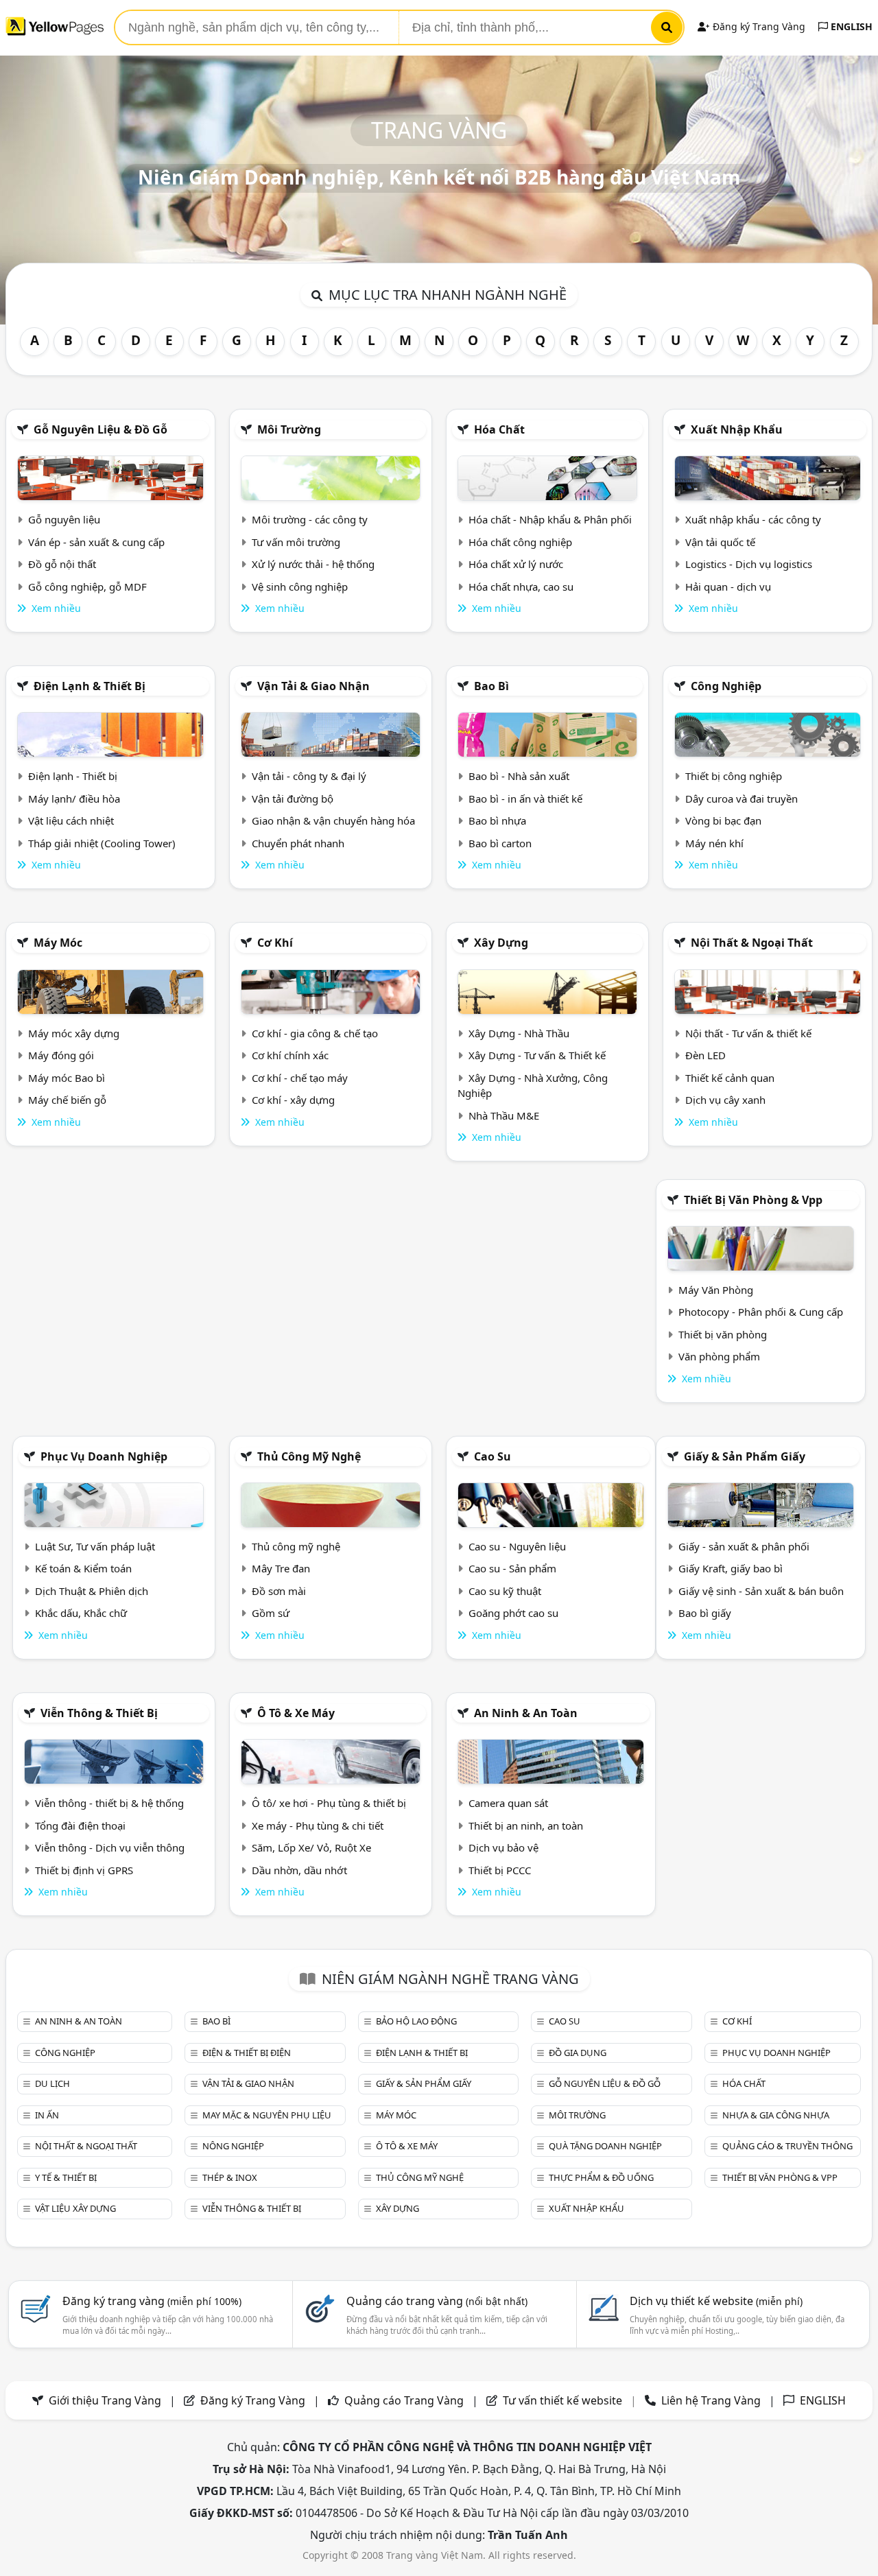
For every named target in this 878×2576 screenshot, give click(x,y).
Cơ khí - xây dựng (293, 1100)
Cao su (493, 1456)
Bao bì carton (500, 843)
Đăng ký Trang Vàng (758, 26)
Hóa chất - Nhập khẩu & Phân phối (550, 519)
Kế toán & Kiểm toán (83, 1568)
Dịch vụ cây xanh (725, 1100)
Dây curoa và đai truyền (741, 799)
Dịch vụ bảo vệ (503, 1847)
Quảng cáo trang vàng (437, 2301)
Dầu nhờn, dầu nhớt (299, 1870)
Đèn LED (705, 1055)
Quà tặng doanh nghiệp (605, 2146)
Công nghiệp (726, 686)
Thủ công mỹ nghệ (309, 1456)
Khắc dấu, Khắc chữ (81, 1613)
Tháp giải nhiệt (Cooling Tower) (102, 843)
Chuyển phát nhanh (298, 843)
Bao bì (491, 686)
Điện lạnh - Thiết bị (73, 776)
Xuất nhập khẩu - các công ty (753, 519)
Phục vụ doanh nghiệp (104, 1456)
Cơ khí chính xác (290, 1055)
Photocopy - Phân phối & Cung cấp (761, 1312)
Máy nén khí (714, 843)
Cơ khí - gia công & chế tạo (315, 1033)
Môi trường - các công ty (310, 519)
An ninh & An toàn (526, 1713)
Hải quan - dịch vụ (728, 587)
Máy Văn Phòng (716, 1290)
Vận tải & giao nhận (313, 686)
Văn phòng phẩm (719, 1356)
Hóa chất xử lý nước (516, 564)
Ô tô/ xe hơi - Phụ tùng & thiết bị (329, 1803)
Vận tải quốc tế (720, 542)
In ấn (47, 2115)
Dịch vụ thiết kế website (716, 2301)
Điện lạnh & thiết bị (90, 686)
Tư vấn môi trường (296, 542)
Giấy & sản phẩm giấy (745, 1456)
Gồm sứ (271, 1613)
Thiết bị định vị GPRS (84, 1870)
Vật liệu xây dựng (75, 2208)
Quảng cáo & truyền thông (787, 2146)
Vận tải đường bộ (293, 799)
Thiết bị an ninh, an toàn (526, 1825)
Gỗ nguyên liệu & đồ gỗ (100, 429)
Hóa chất (499, 429)
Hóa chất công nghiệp (520, 542)
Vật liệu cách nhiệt (71, 820)
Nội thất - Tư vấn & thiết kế (748, 1033)
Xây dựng (501, 943)
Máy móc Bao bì (67, 1078)
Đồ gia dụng (578, 2053)
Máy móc (58, 943)
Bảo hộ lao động (416, 2021)
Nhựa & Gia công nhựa (776, 2115)
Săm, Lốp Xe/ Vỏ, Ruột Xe (311, 1847)
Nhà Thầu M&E (504, 1115)
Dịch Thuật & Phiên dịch (92, 1591)
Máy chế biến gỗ (67, 1100)
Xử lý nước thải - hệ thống (313, 564)
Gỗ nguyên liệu (64, 519)
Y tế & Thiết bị (66, 2177)
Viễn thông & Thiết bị (99, 1713)
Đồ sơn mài (279, 1591)
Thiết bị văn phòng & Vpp (753, 1200)
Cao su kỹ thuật (505, 1591)
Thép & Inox (230, 2177)
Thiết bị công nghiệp (734, 776)
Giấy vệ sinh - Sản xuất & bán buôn (761, 1591)
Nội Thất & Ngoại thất (752, 943)
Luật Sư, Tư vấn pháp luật (95, 1546)
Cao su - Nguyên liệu (517, 1546)
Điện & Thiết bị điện (247, 2053)
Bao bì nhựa (497, 820)
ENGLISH (850, 26)
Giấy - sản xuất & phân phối (744, 1546)
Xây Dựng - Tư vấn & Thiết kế (537, 1055)
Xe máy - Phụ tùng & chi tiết (318, 1825)
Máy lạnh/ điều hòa (74, 799)
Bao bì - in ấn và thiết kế (525, 799)
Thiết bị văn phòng (723, 1334)
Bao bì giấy (705, 1613)
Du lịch (52, 2083)
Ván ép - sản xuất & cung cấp (96, 542)
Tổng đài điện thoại (80, 1825)
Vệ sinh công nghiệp (300, 587)
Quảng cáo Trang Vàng (404, 2400)
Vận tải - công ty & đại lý (309, 776)
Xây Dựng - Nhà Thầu (519, 1033)
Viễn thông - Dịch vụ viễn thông (110, 1847)
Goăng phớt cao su (513, 1613)
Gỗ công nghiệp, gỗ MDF (87, 587)
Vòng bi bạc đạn (723, 820)
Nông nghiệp (233, 2146)
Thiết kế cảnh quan (730, 1078)
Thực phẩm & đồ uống (601, 2177)
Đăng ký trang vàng (152, 2301)
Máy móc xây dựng (74, 1033)
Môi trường (289, 429)
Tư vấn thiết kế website (564, 2400)
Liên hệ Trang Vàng (711, 2400)
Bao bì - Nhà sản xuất (519, 776)
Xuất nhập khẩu (737, 429)
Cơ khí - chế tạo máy (300, 1078)
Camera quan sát (508, 1803)
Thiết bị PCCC (500, 1870)
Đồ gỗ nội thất (62, 564)
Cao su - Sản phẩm (512, 1568)
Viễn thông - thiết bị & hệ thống (109, 1803)
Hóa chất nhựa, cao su (521, 587)
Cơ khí (275, 943)
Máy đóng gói (61, 1055)
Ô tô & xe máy (296, 1713)
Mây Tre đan (281, 1568)
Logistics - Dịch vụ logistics (749, 564)
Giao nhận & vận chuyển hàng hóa (333, 820)
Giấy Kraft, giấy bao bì (731, 1568)
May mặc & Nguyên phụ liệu (267, 2115)
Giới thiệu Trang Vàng (105, 2400)
